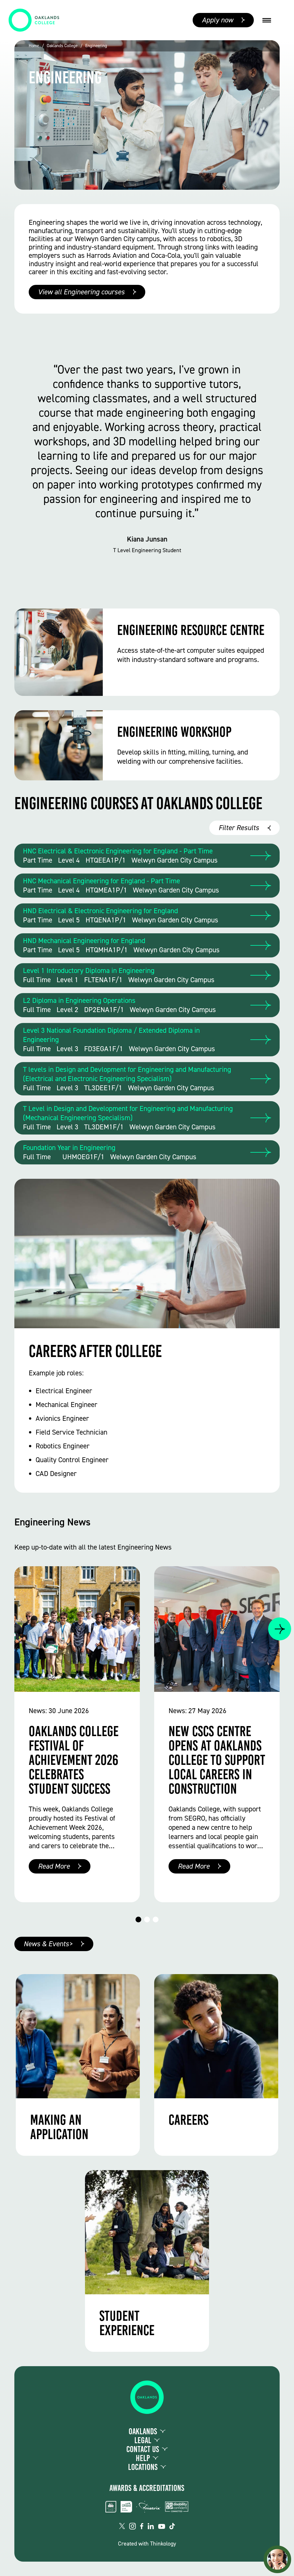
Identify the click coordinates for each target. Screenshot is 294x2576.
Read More (54, 1866)
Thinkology (163, 2544)
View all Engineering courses (81, 292)
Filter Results (239, 828)
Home (34, 46)
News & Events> (48, 1944)
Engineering (96, 46)
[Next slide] (280, 1629)
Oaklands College (62, 46)
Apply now (217, 20)
